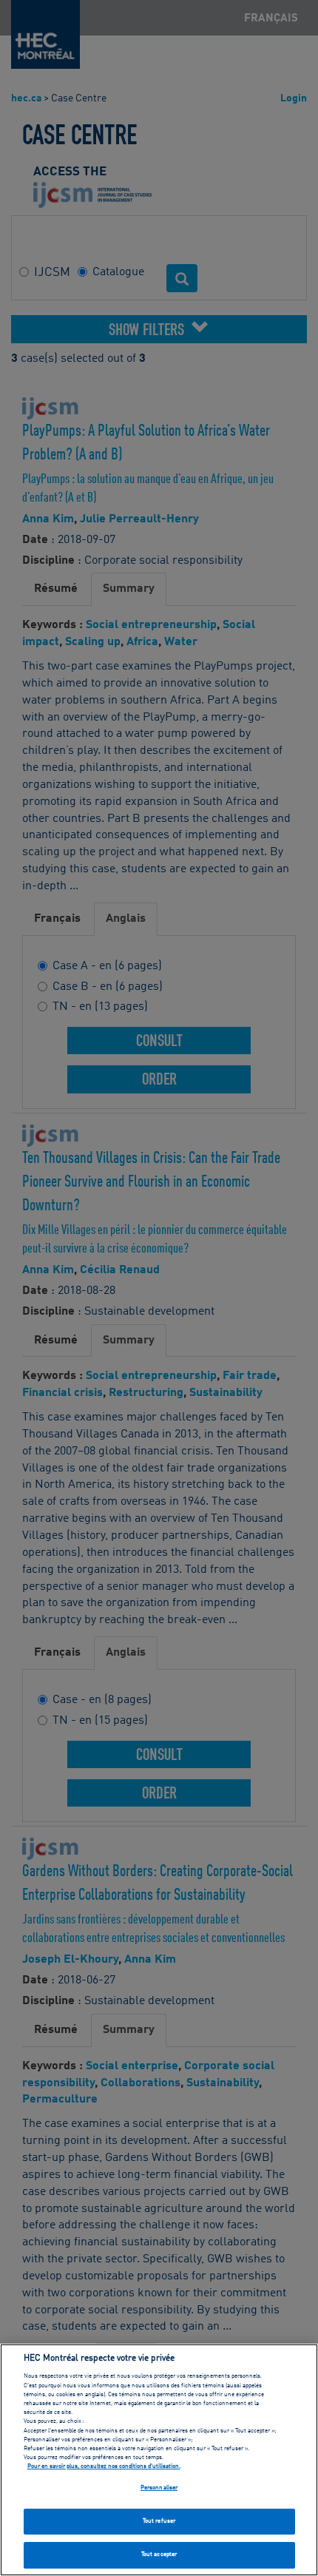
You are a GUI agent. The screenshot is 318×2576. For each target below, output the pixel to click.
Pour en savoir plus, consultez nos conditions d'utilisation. (104, 2467)
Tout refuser (159, 2521)
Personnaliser (159, 2488)
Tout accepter (159, 2555)
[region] (159, 2460)
